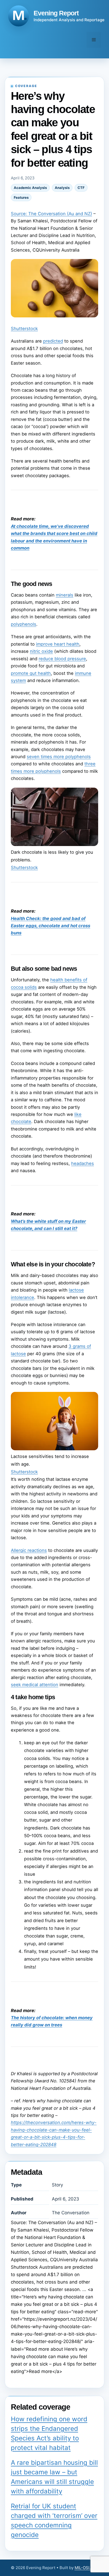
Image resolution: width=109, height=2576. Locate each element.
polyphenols (24, 624)
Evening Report (56, 13)
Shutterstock (24, 329)
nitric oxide (41, 651)
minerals (65, 595)
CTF (81, 188)
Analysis (62, 188)
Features (21, 197)
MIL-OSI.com (87, 2568)
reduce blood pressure (62, 659)
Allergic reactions (29, 1550)
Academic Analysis (30, 188)
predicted (53, 341)
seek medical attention (35, 1685)
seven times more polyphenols (59, 757)
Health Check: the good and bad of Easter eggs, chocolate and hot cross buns (51, 926)
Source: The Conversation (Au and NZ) (51, 214)
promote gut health (31, 673)
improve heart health (58, 644)
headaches (83, 1163)
